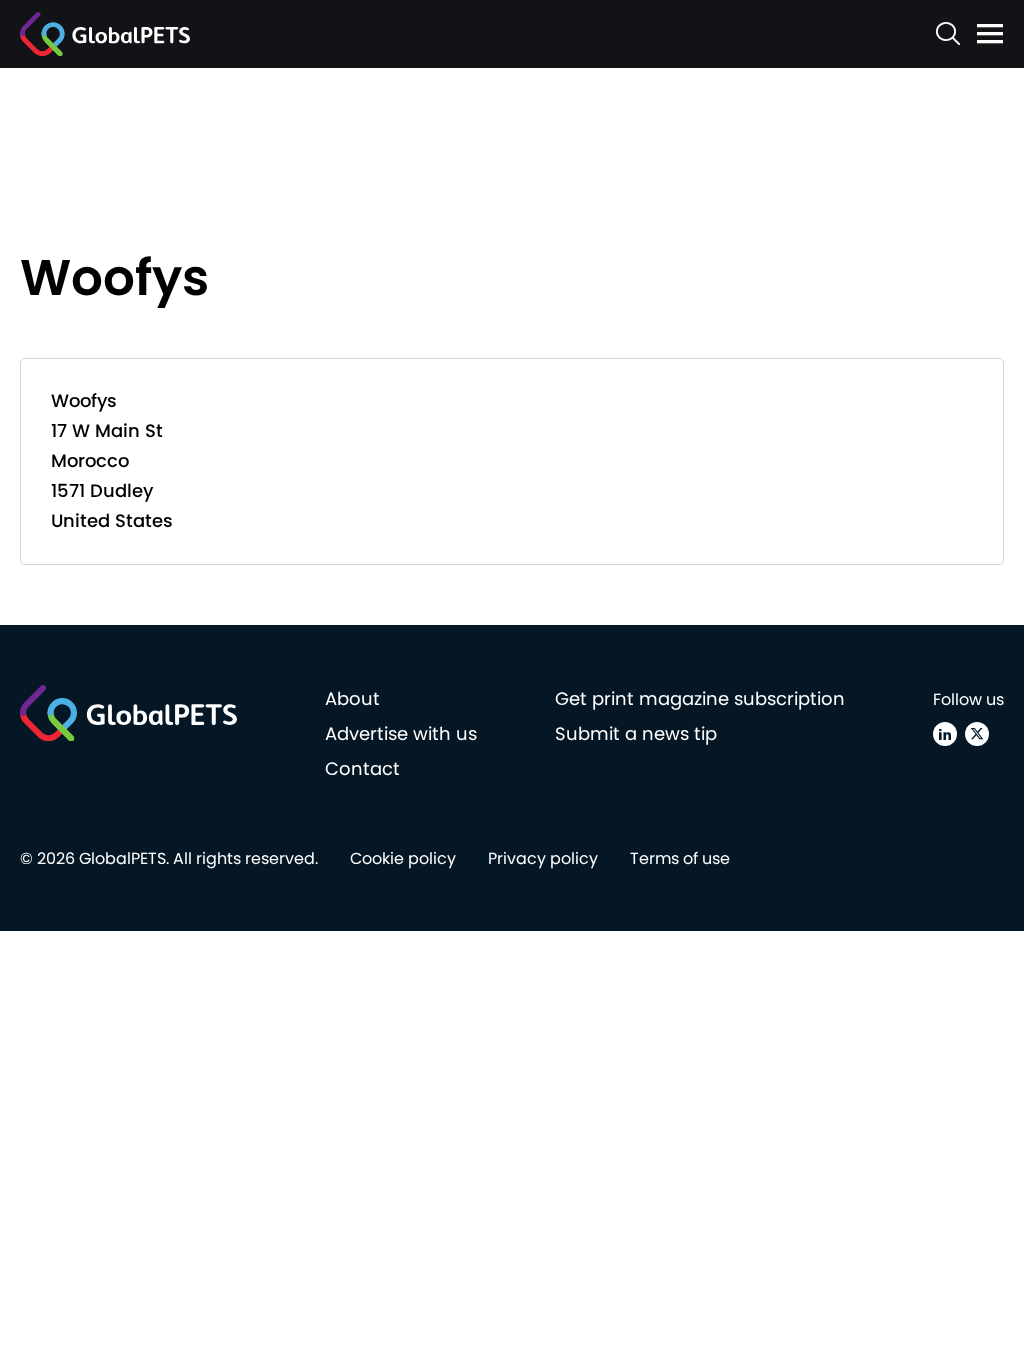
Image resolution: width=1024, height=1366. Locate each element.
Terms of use (680, 858)
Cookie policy (403, 858)
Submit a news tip (636, 733)
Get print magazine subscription (700, 698)
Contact (362, 768)
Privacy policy (543, 858)
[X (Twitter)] (977, 734)
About (352, 698)
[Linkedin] (945, 734)
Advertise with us (401, 733)
